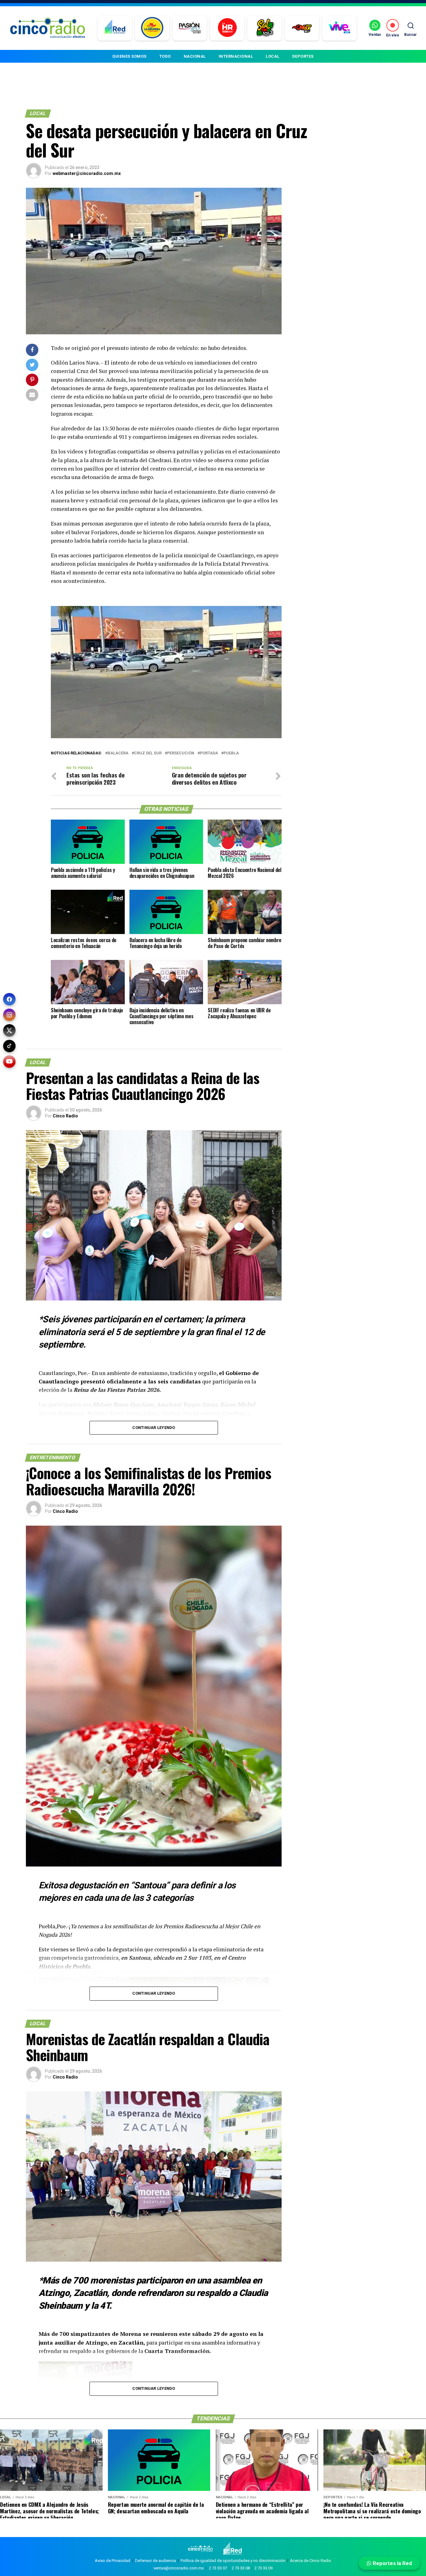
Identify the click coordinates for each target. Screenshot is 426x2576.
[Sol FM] (265, 28)
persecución (181, 753)
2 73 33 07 (218, 2568)
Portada (209, 753)
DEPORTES (303, 56)
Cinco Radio (65, 1116)
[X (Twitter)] (9, 1030)
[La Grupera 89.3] (152, 28)
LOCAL (273, 56)
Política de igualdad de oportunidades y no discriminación (233, 2561)
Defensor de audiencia (155, 2561)
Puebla (231, 753)
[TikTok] (9, 1046)
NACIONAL (195, 56)
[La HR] (227, 28)
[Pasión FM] (190, 28)
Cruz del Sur (148, 753)
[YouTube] (9, 1062)
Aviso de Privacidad (113, 2561)
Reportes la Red (392, 2563)
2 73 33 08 (241, 2568)
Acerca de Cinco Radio (311, 2561)
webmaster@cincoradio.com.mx (87, 173)
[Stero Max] (302, 28)
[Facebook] (9, 999)
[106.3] (339, 28)
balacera (118, 753)
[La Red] (115, 28)
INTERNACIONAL (236, 56)
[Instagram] (9, 1015)
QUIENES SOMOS (129, 56)
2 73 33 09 (264, 2568)
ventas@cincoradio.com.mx (179, 2568)
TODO (165, 56)
